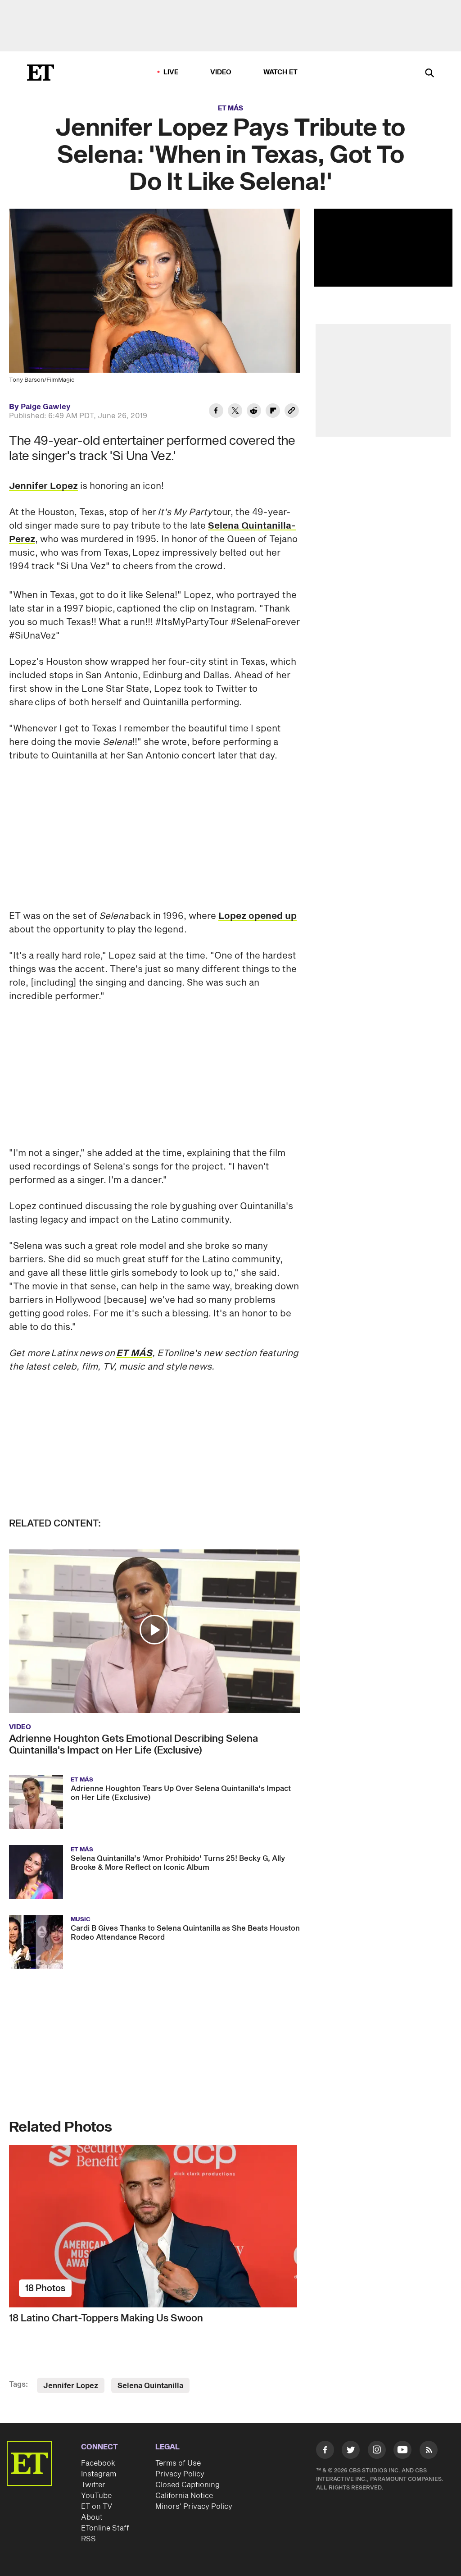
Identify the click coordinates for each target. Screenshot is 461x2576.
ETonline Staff (105, 2528)
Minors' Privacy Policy (194, 2507)
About (92, 2517)
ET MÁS (230, 108)
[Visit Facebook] (325, 2451)
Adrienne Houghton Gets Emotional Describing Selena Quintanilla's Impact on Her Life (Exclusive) (133, 1745)
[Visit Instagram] (377, 2451)
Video (221, 72)
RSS (88, 2539)
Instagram (99, 2474)
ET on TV (97, 2507)
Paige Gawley (46, 407)
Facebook (98, 2463)
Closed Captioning (188, 2485)
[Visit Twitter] (351, 2451)
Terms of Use (178, 2463)
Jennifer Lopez (43, 486)
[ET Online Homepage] (41, 73)
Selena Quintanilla (150, 2386)
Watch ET (281, 72)
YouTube (96, 2496)
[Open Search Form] (429, 74)
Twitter (93, 2485)
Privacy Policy (180, 2474)
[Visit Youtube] (402, 2450)
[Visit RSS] (429, 2451)
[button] (154, 1630)
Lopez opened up (258, 916)
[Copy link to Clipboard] (292, 412)
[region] (383, 248)
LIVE (171, 72)
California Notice (184, 2496)
